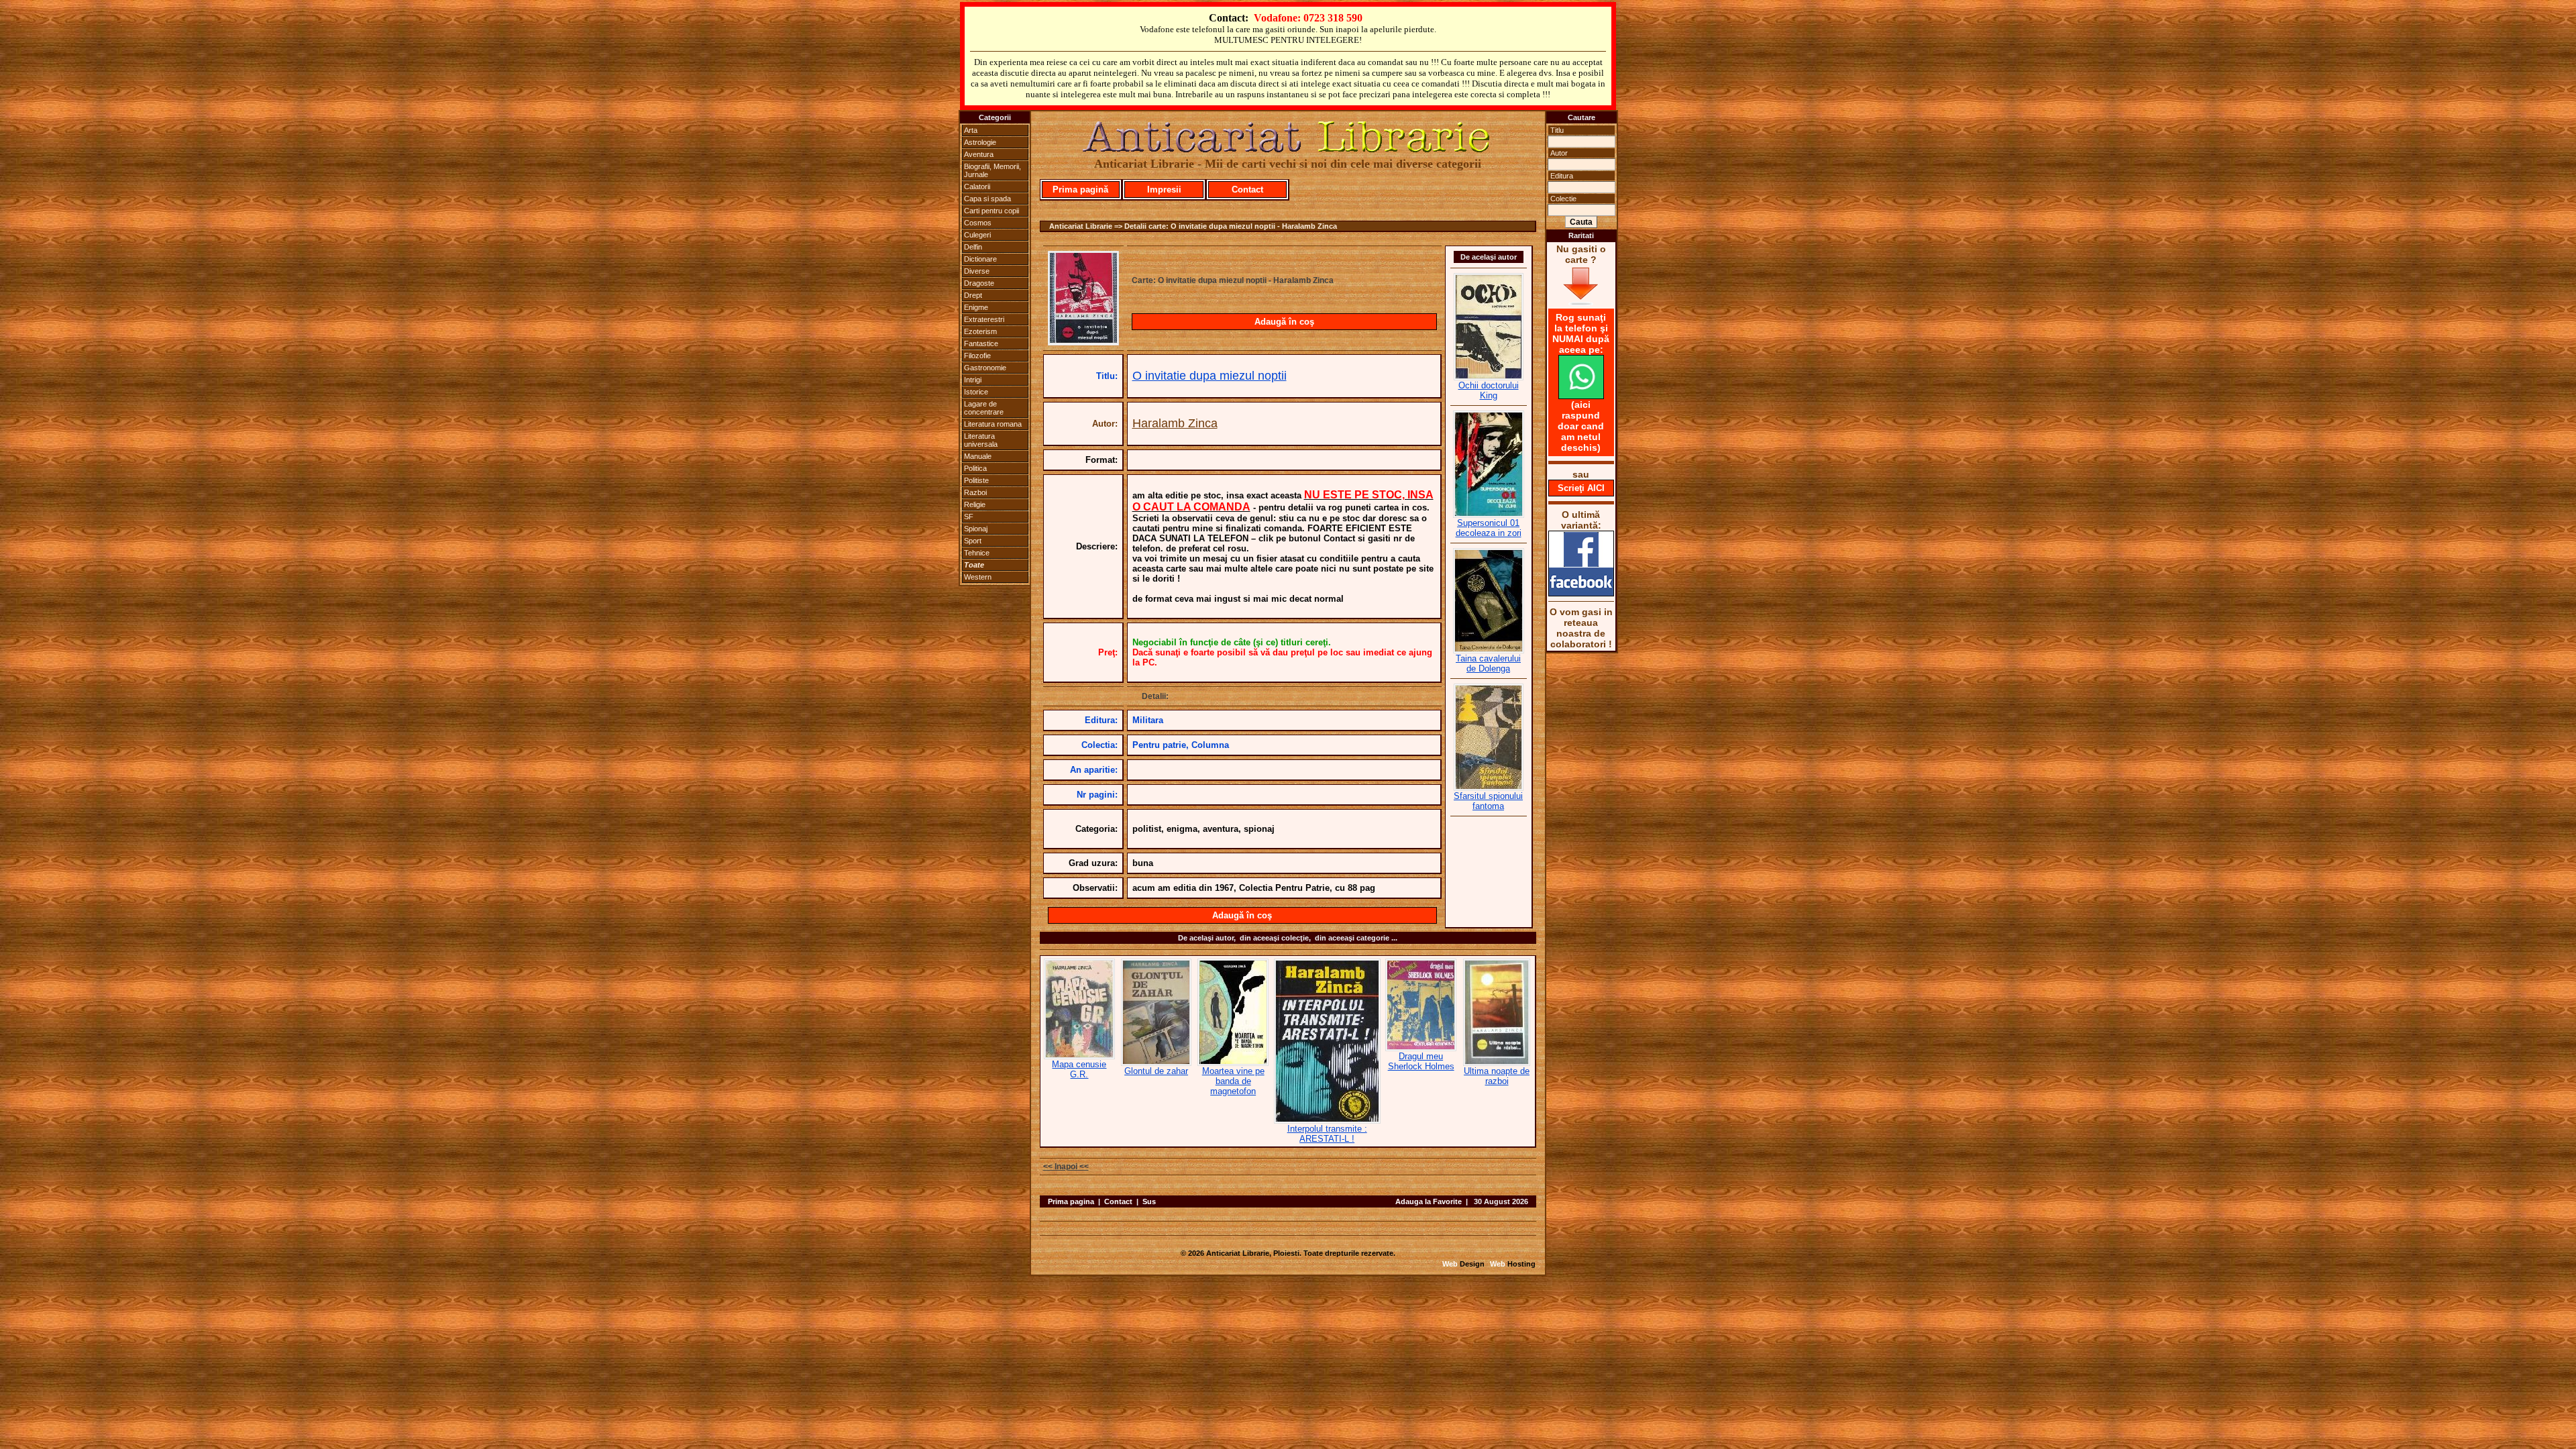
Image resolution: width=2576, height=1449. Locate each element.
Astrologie (980, 142)
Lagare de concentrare (984, 408)
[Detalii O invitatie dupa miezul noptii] (1083, 341)
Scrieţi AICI (1581, 488)
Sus (1149, 1201)
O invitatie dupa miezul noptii (1210, 376)
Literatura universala (981, 440)
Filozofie (977, 356)
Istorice (976, 392)
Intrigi (973, 380)
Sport (973, 541)
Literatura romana (993, 424)
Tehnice (977, 553)
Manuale (978, 456)
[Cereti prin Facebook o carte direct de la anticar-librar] (1581, 593)
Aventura (979, 154)
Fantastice (981, 343)
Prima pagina (1071, 1201)
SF (969, 517)
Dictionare (980, 259)
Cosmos (978, 223)
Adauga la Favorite (1429, 1201)
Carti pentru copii (991, 211)
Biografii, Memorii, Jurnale (992, 170)
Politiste (976, 480)
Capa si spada (987, 199)
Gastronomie (985, 368)
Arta (971, 130)
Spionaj (976, 529)
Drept (973, 295)
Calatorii (977, 186)
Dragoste (979, 283)
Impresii (1164, 190)
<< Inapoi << (1066, 1167)
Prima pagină (1080, 190)
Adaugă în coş (1284, 322)
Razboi (975, 492)
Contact (1247, 190)
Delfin (973, 247)
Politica (975, 468)
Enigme (976, 307)
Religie (975, 504)
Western (978, 577)
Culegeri (977, 235)
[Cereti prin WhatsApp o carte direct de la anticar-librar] (1581, 396)
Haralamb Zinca (1175, 423)
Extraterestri (984, 319)
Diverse (977, 271)
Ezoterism (980, 331)
